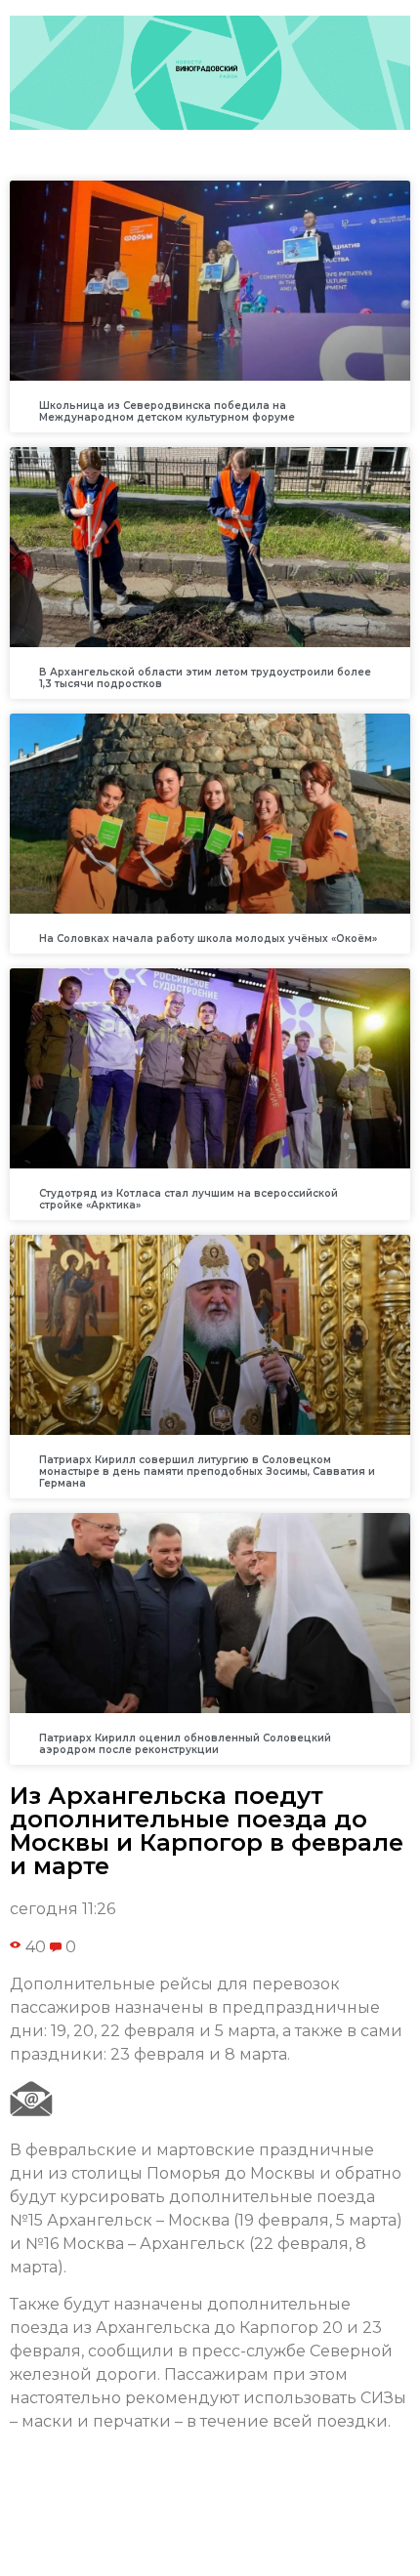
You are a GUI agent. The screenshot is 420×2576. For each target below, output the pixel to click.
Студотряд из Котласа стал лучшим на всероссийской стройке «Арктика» (189, 1199)
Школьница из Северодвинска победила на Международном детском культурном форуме (167, 411)
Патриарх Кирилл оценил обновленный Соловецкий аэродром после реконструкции (185, 1744)
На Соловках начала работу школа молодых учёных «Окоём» (208, 939)
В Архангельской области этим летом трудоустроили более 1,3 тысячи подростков (205, 678)
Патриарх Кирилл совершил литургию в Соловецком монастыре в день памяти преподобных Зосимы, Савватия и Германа (207, 1472)
